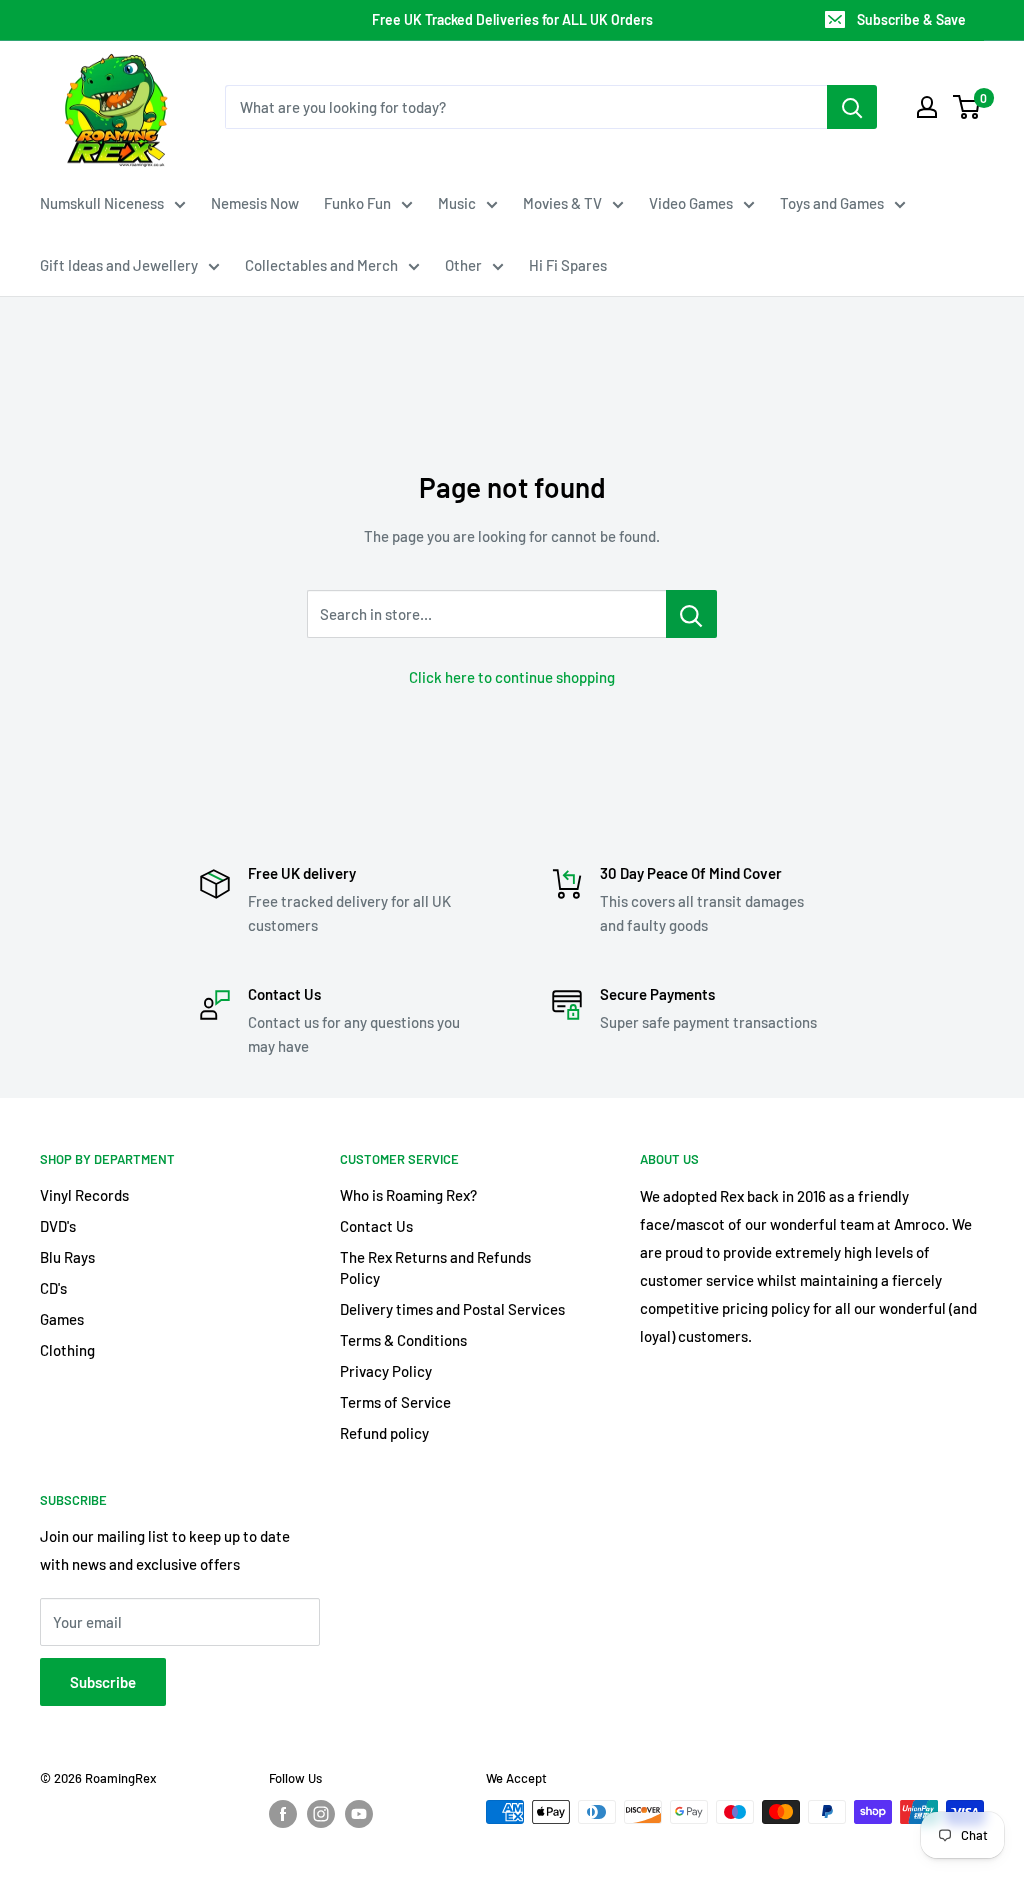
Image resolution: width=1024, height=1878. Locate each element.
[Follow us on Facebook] (283, 1814)
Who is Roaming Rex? (408, 1195)
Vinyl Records (84, 1195)
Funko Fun (357, 203)
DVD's (58, 1226)
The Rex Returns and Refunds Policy (435, 1267)
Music (457, 203)
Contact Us (376, 1226)
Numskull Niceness (102, 203)
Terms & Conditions (403, 1340)
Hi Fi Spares (568, 265)
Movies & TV (562, 203)
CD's (53, 1288)
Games (62, 1319)
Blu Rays (67, 1257)
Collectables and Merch (321, 265)
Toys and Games (832, 203)
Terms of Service (395, 1402)
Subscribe (103, 1682)
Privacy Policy (386, 1371)
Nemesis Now (255, 203)
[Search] (852, 107)
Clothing (67, 1350)
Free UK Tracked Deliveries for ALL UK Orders (512, 19)
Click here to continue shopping (512, 677)
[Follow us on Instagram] (321, 1814)
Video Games (691, 203)
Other (463, 265)
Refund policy (384, 1433)
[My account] (927, 107)
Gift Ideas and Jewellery (119, 265)
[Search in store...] (691, 614)
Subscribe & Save (911, 19)
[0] (967, 107)
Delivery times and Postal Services (452, 1309)
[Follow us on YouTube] (359, 1814)
